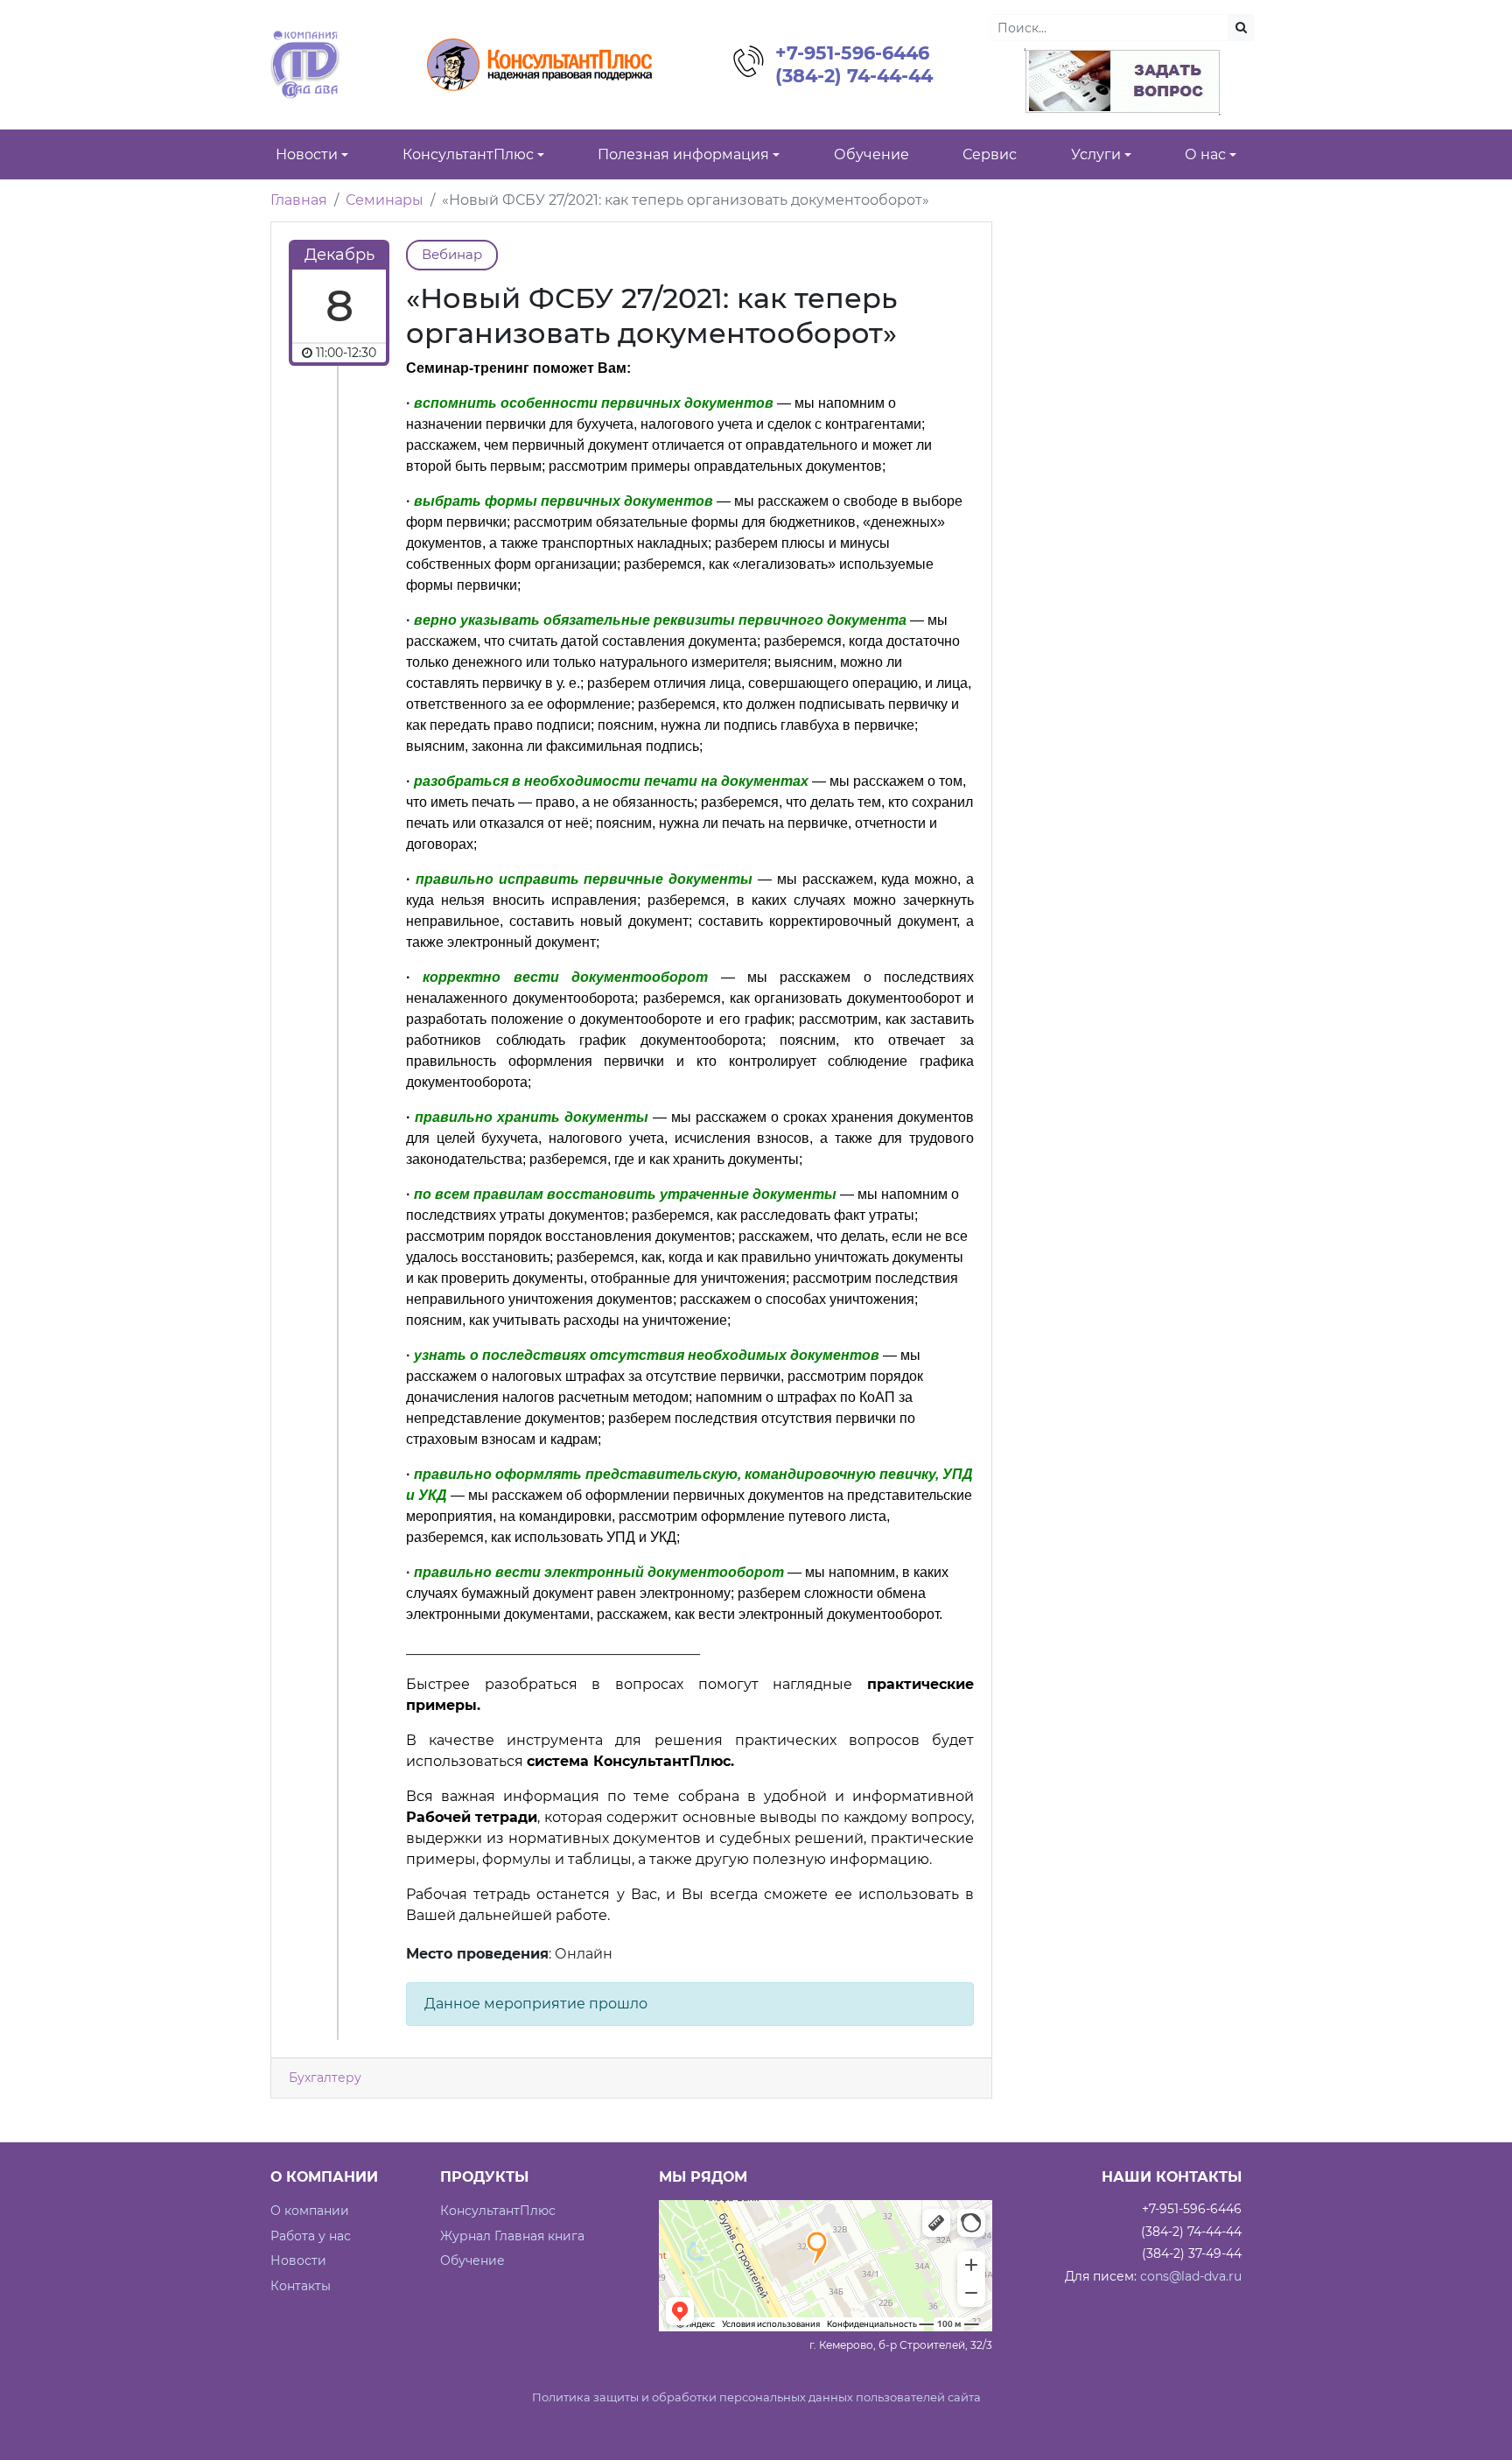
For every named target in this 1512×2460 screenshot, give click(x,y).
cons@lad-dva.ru (1191, 2276)
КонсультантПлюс (498, 2211)
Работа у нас (311, 2236)
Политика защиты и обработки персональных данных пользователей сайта (756, 2397)
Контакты (301, 2286)
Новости (298, 2260)
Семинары (385, 200)
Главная (299, 200)
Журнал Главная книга (512, 2236)
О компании (310, 2211)
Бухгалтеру (325, 2078)
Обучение (472, 2260)
